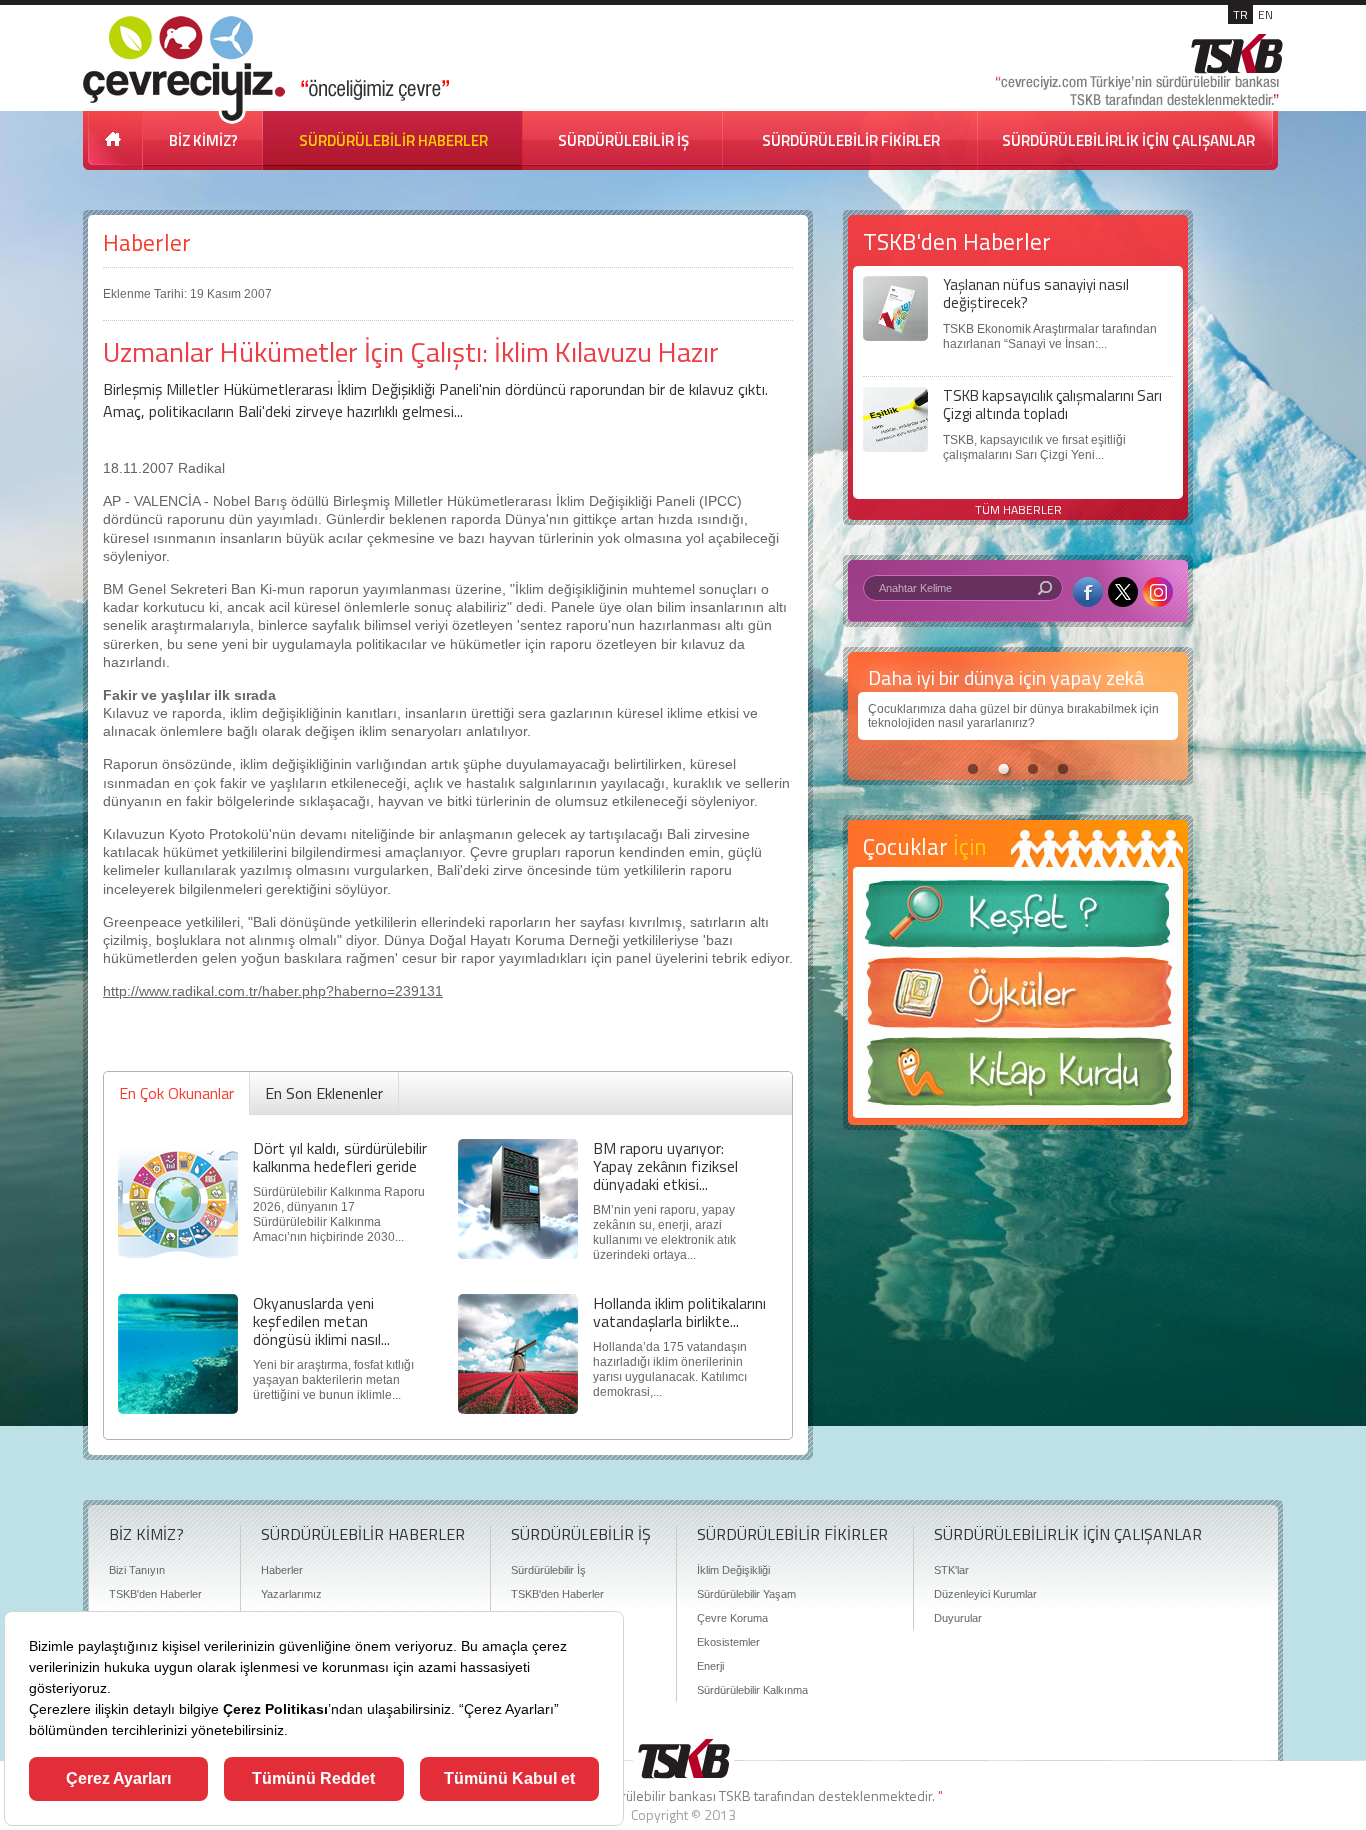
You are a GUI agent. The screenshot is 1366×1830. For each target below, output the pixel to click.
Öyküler (1018, 999)
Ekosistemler (728, 1642)
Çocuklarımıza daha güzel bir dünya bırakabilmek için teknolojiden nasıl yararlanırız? (1013, 716)
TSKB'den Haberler (155, 1594)
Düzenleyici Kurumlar (985, 1594)
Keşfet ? (1018, 919)
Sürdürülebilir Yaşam (746, 1594)
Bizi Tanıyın (137, 1570)
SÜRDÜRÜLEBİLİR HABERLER (393, 140)
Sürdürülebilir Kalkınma (752, 1690)
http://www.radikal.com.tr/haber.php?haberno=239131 (273, 991)
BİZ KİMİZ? (203, 140)
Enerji (710, 1666)
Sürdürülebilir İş (548, 1570)
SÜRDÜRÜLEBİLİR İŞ (623, 140)
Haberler (147, 242)
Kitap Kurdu (1018, 1077)
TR (1240, 14)
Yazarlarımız (291, 1594)
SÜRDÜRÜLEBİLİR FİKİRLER (851, 140)
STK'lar (951, 1570)
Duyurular (958, 1618)
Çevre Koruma (732, 1618)
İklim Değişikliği (733, 1570)
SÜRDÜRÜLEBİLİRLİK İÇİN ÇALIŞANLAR (1128, 140)
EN (1265, 14)
